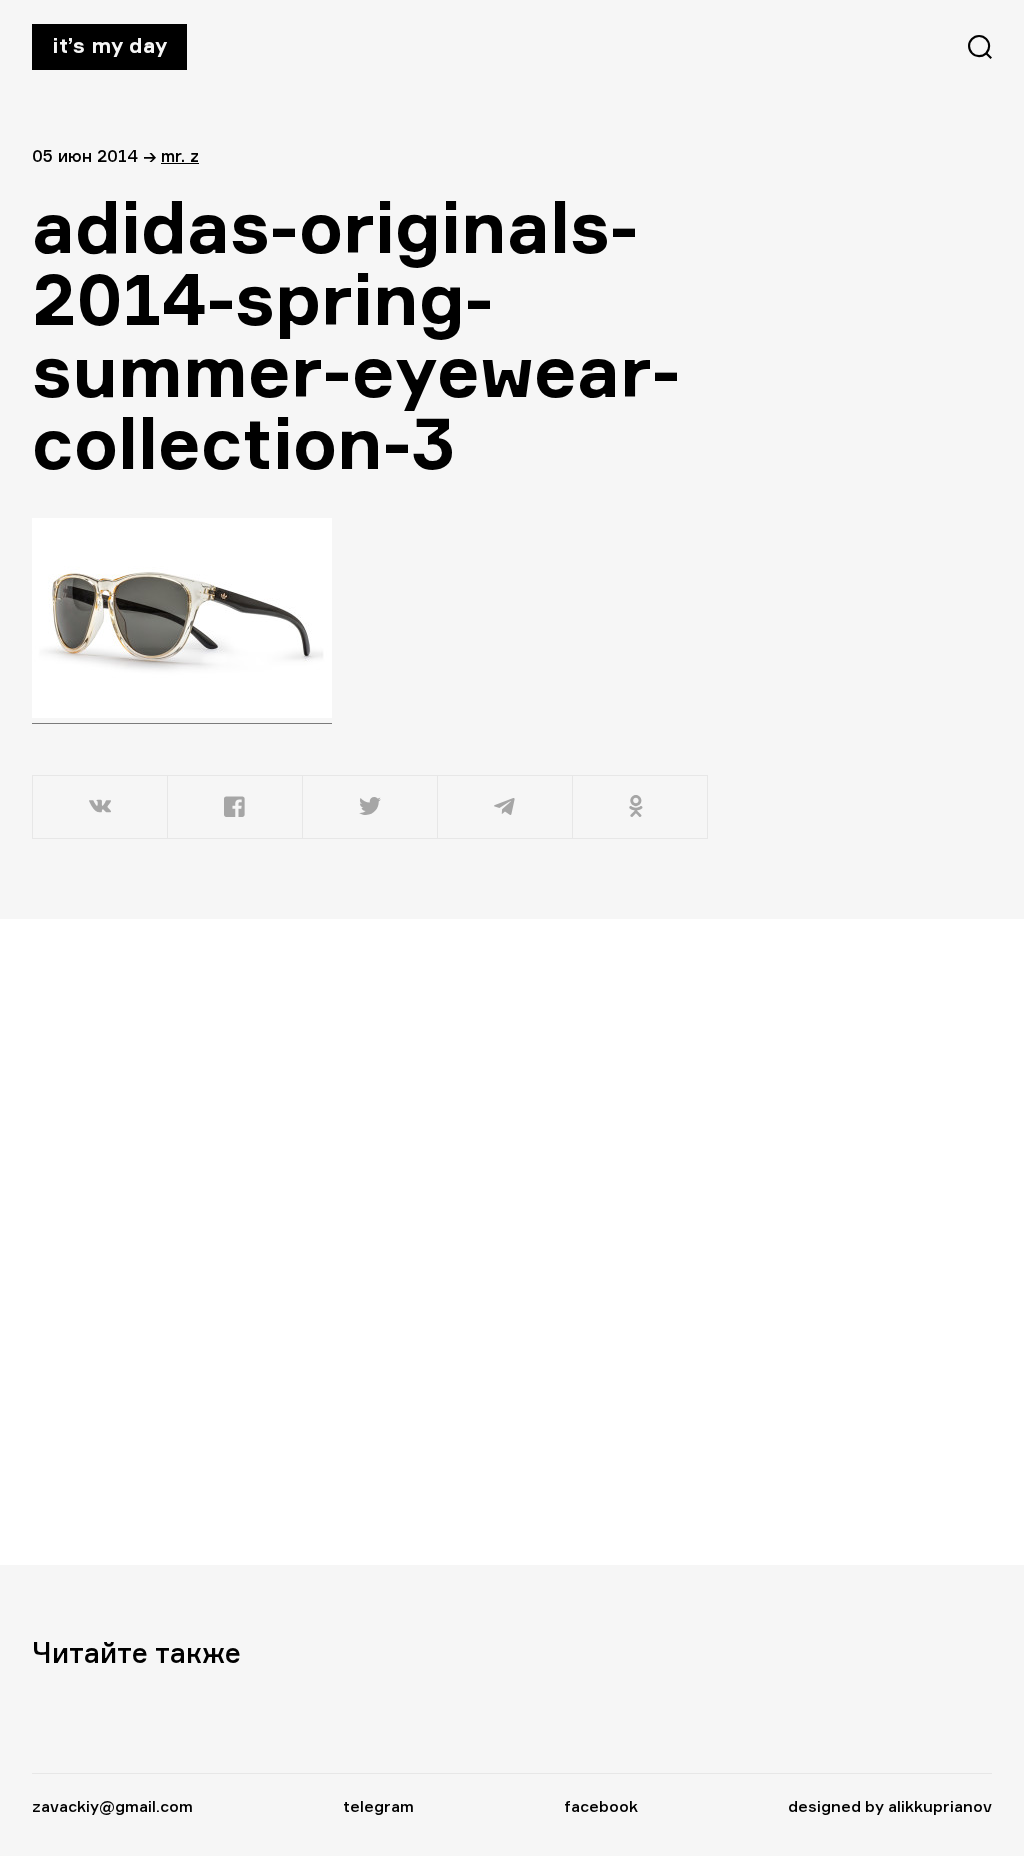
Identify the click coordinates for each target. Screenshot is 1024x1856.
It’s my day (109, 45)
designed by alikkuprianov (890, 1806)
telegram (378, 1806)
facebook (601, 1806)
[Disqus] (372, 1241)
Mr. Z (180, 155)
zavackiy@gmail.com (112, 1806)
